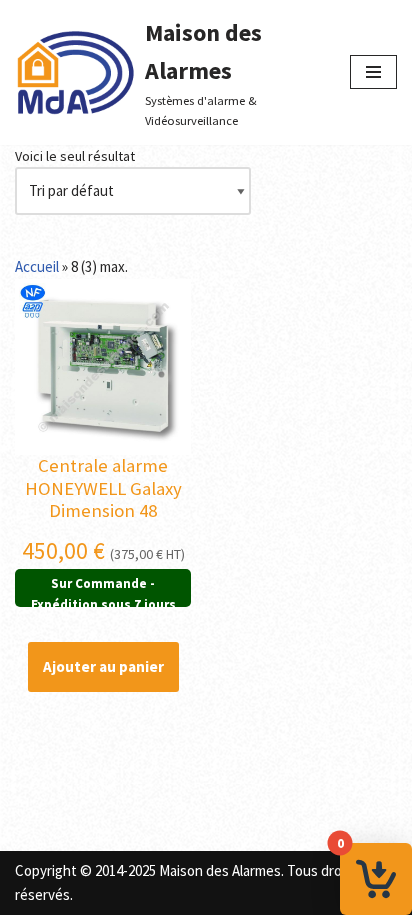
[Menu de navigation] (373, 72)
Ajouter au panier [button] (103, 666)
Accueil (37, 266)
